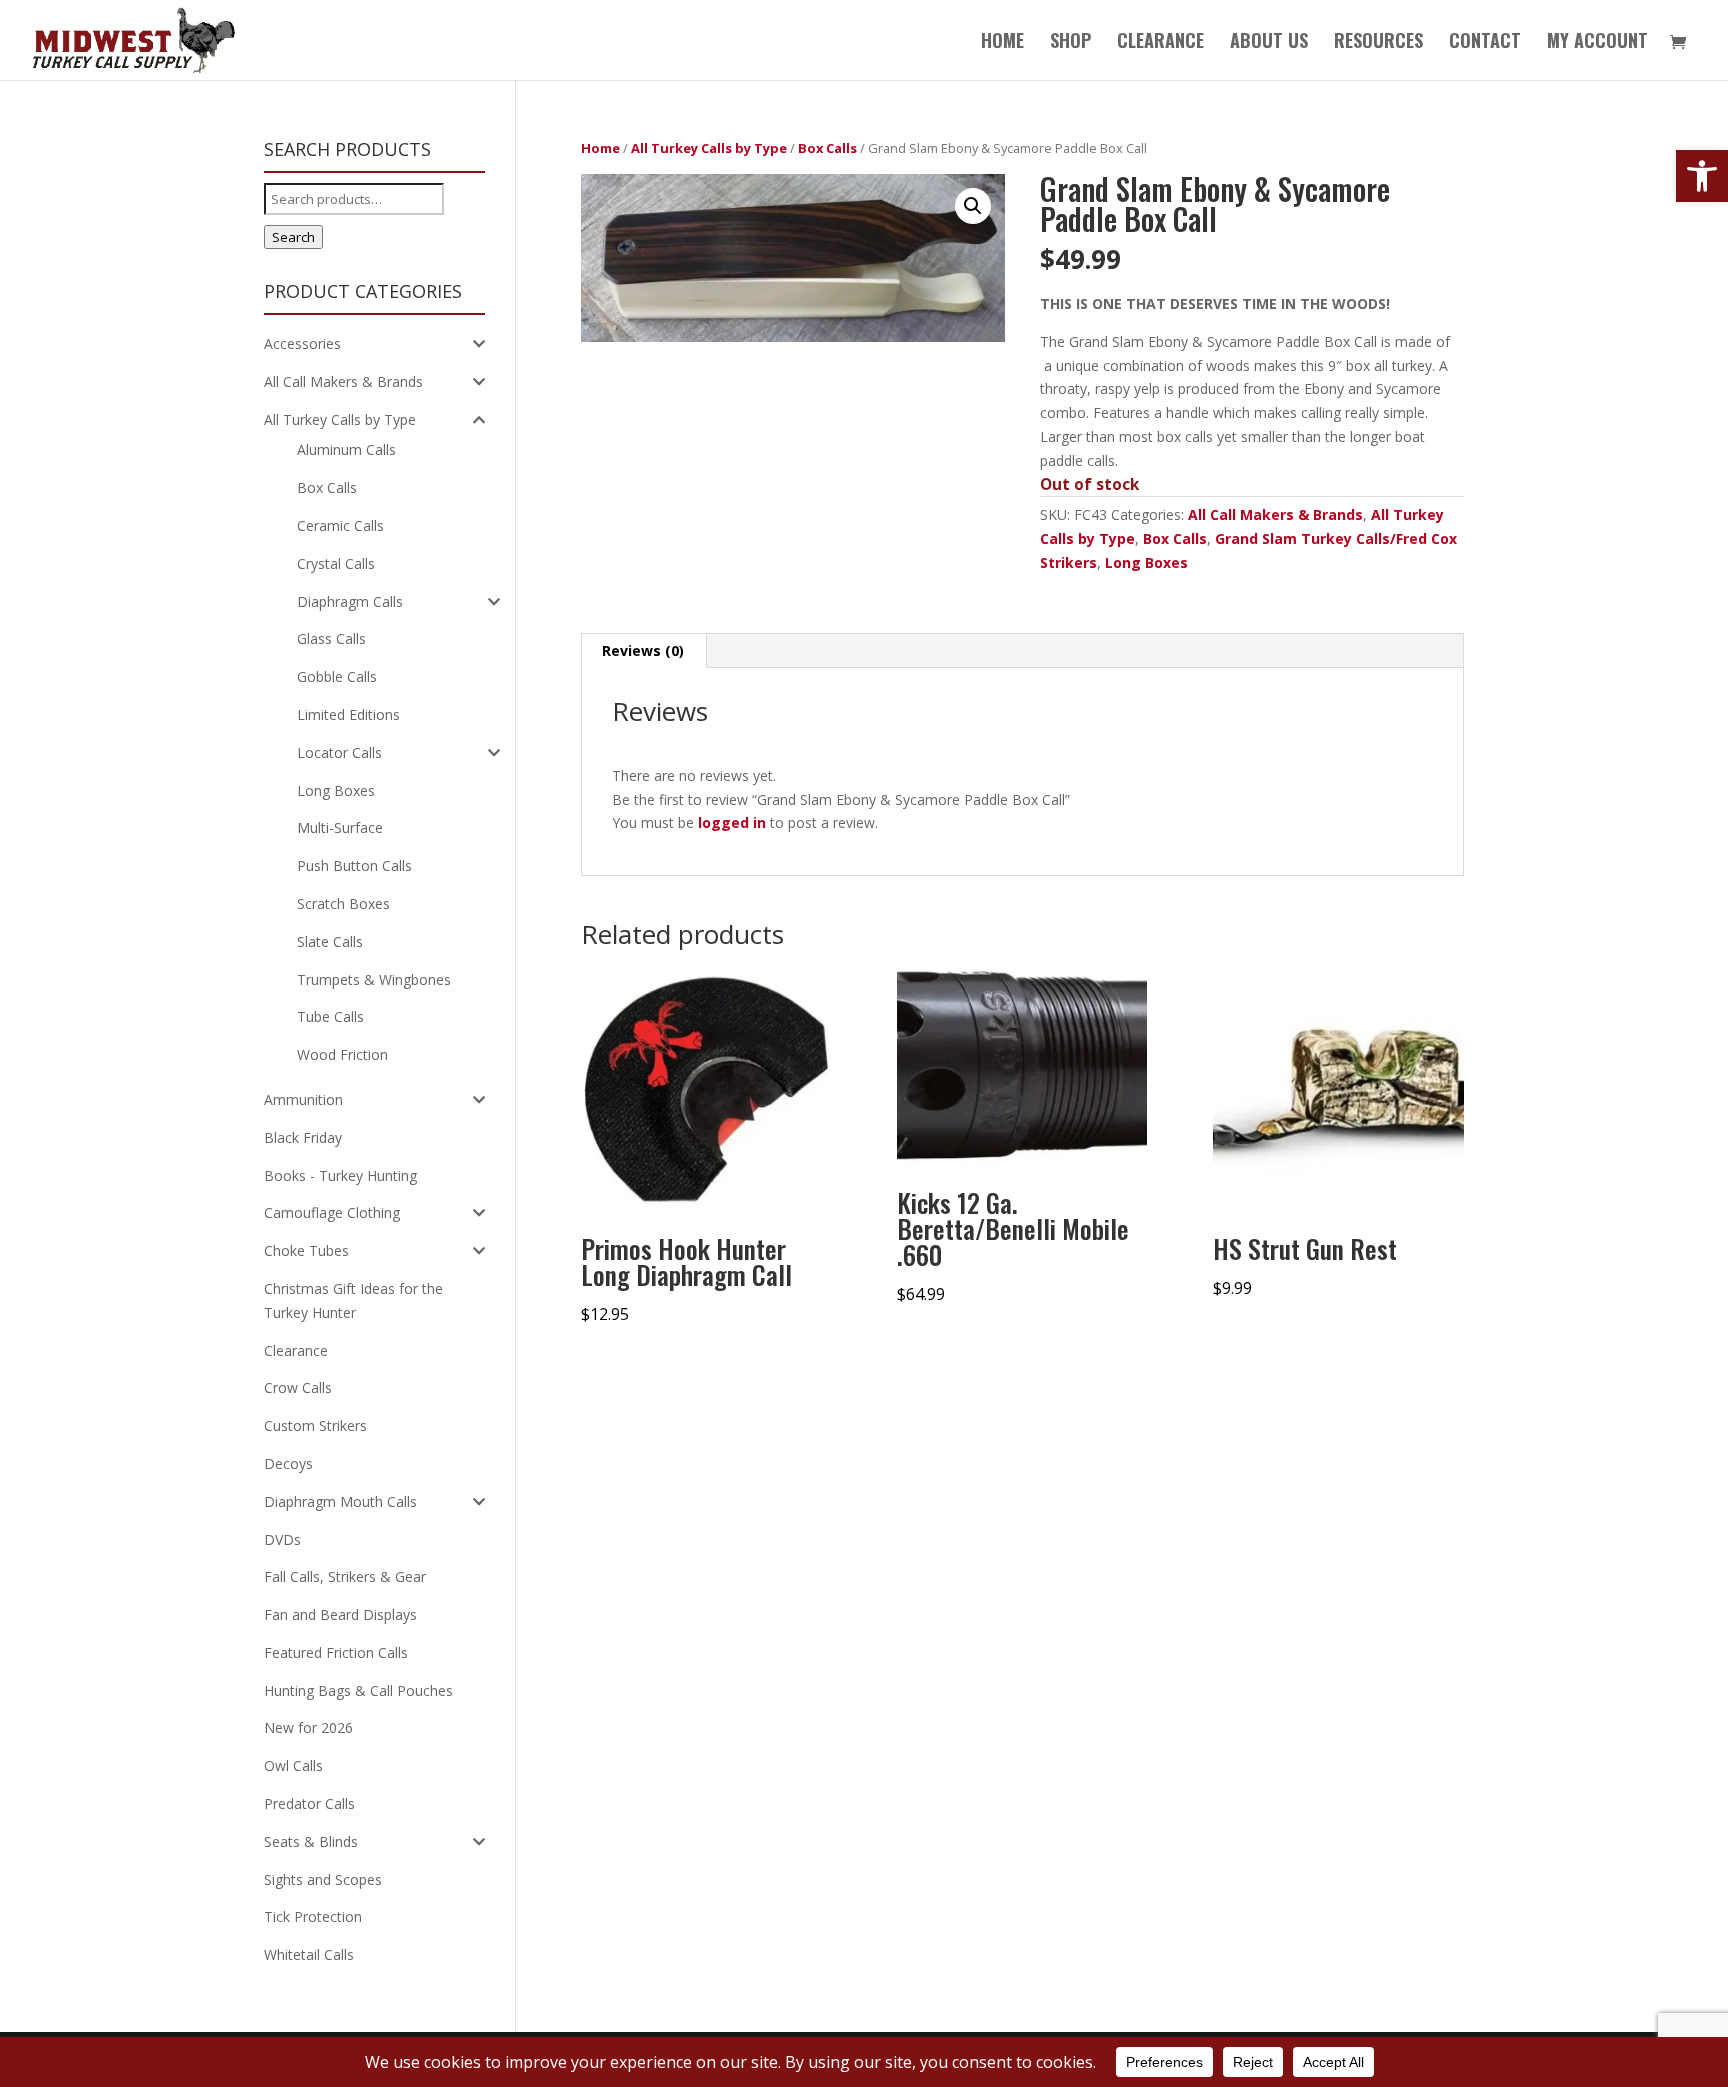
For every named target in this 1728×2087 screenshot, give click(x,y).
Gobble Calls (337, 676)
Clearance (296, 1350)
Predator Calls (309, 1803)
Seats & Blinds (311, 1841)
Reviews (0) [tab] (643, 650)
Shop (1070, 43)
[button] (1702, 176)
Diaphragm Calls (350, 601)
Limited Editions (348, 714)
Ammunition (303, 1099)
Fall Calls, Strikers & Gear (345, 1576)
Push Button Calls (354, 865)
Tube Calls (330, 1016)
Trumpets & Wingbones (374, 979)
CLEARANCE (1160, 43)
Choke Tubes (306, 1250)
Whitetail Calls (309, 1954)
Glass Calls (331, 638)
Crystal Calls (336, 563)
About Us (1269, 43)
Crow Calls (298, 1387)
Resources (1378, 43)
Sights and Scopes (323, 1879)
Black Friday (303, 1137)
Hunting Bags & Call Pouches (358, 1690)
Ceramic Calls (340, 525)
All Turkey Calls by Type (709, 148)
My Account (1597, 43)
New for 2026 (308, 1727)
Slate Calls (330, 941)
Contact (1485, 43)
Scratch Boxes (343, 903)
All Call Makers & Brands (1275, 514)
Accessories (302, 343)
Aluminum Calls (346, 449)
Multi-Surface (340, 827)
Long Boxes (1146, 562)
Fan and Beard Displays (340, 1614)
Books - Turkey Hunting (340, 1175)
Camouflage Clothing (332, 1212)
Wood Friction (342, 1054)
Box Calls (827, 148)
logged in (732, 822)
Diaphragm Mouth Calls (340, 1501)
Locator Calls (339, 752)
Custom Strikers (315, 1425)
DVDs (282, 1539)
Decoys (288, 1463)
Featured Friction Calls (336, 1652)
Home (1002, 43)
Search (293, 237)
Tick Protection (313, 1916)
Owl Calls (293, 1765)
